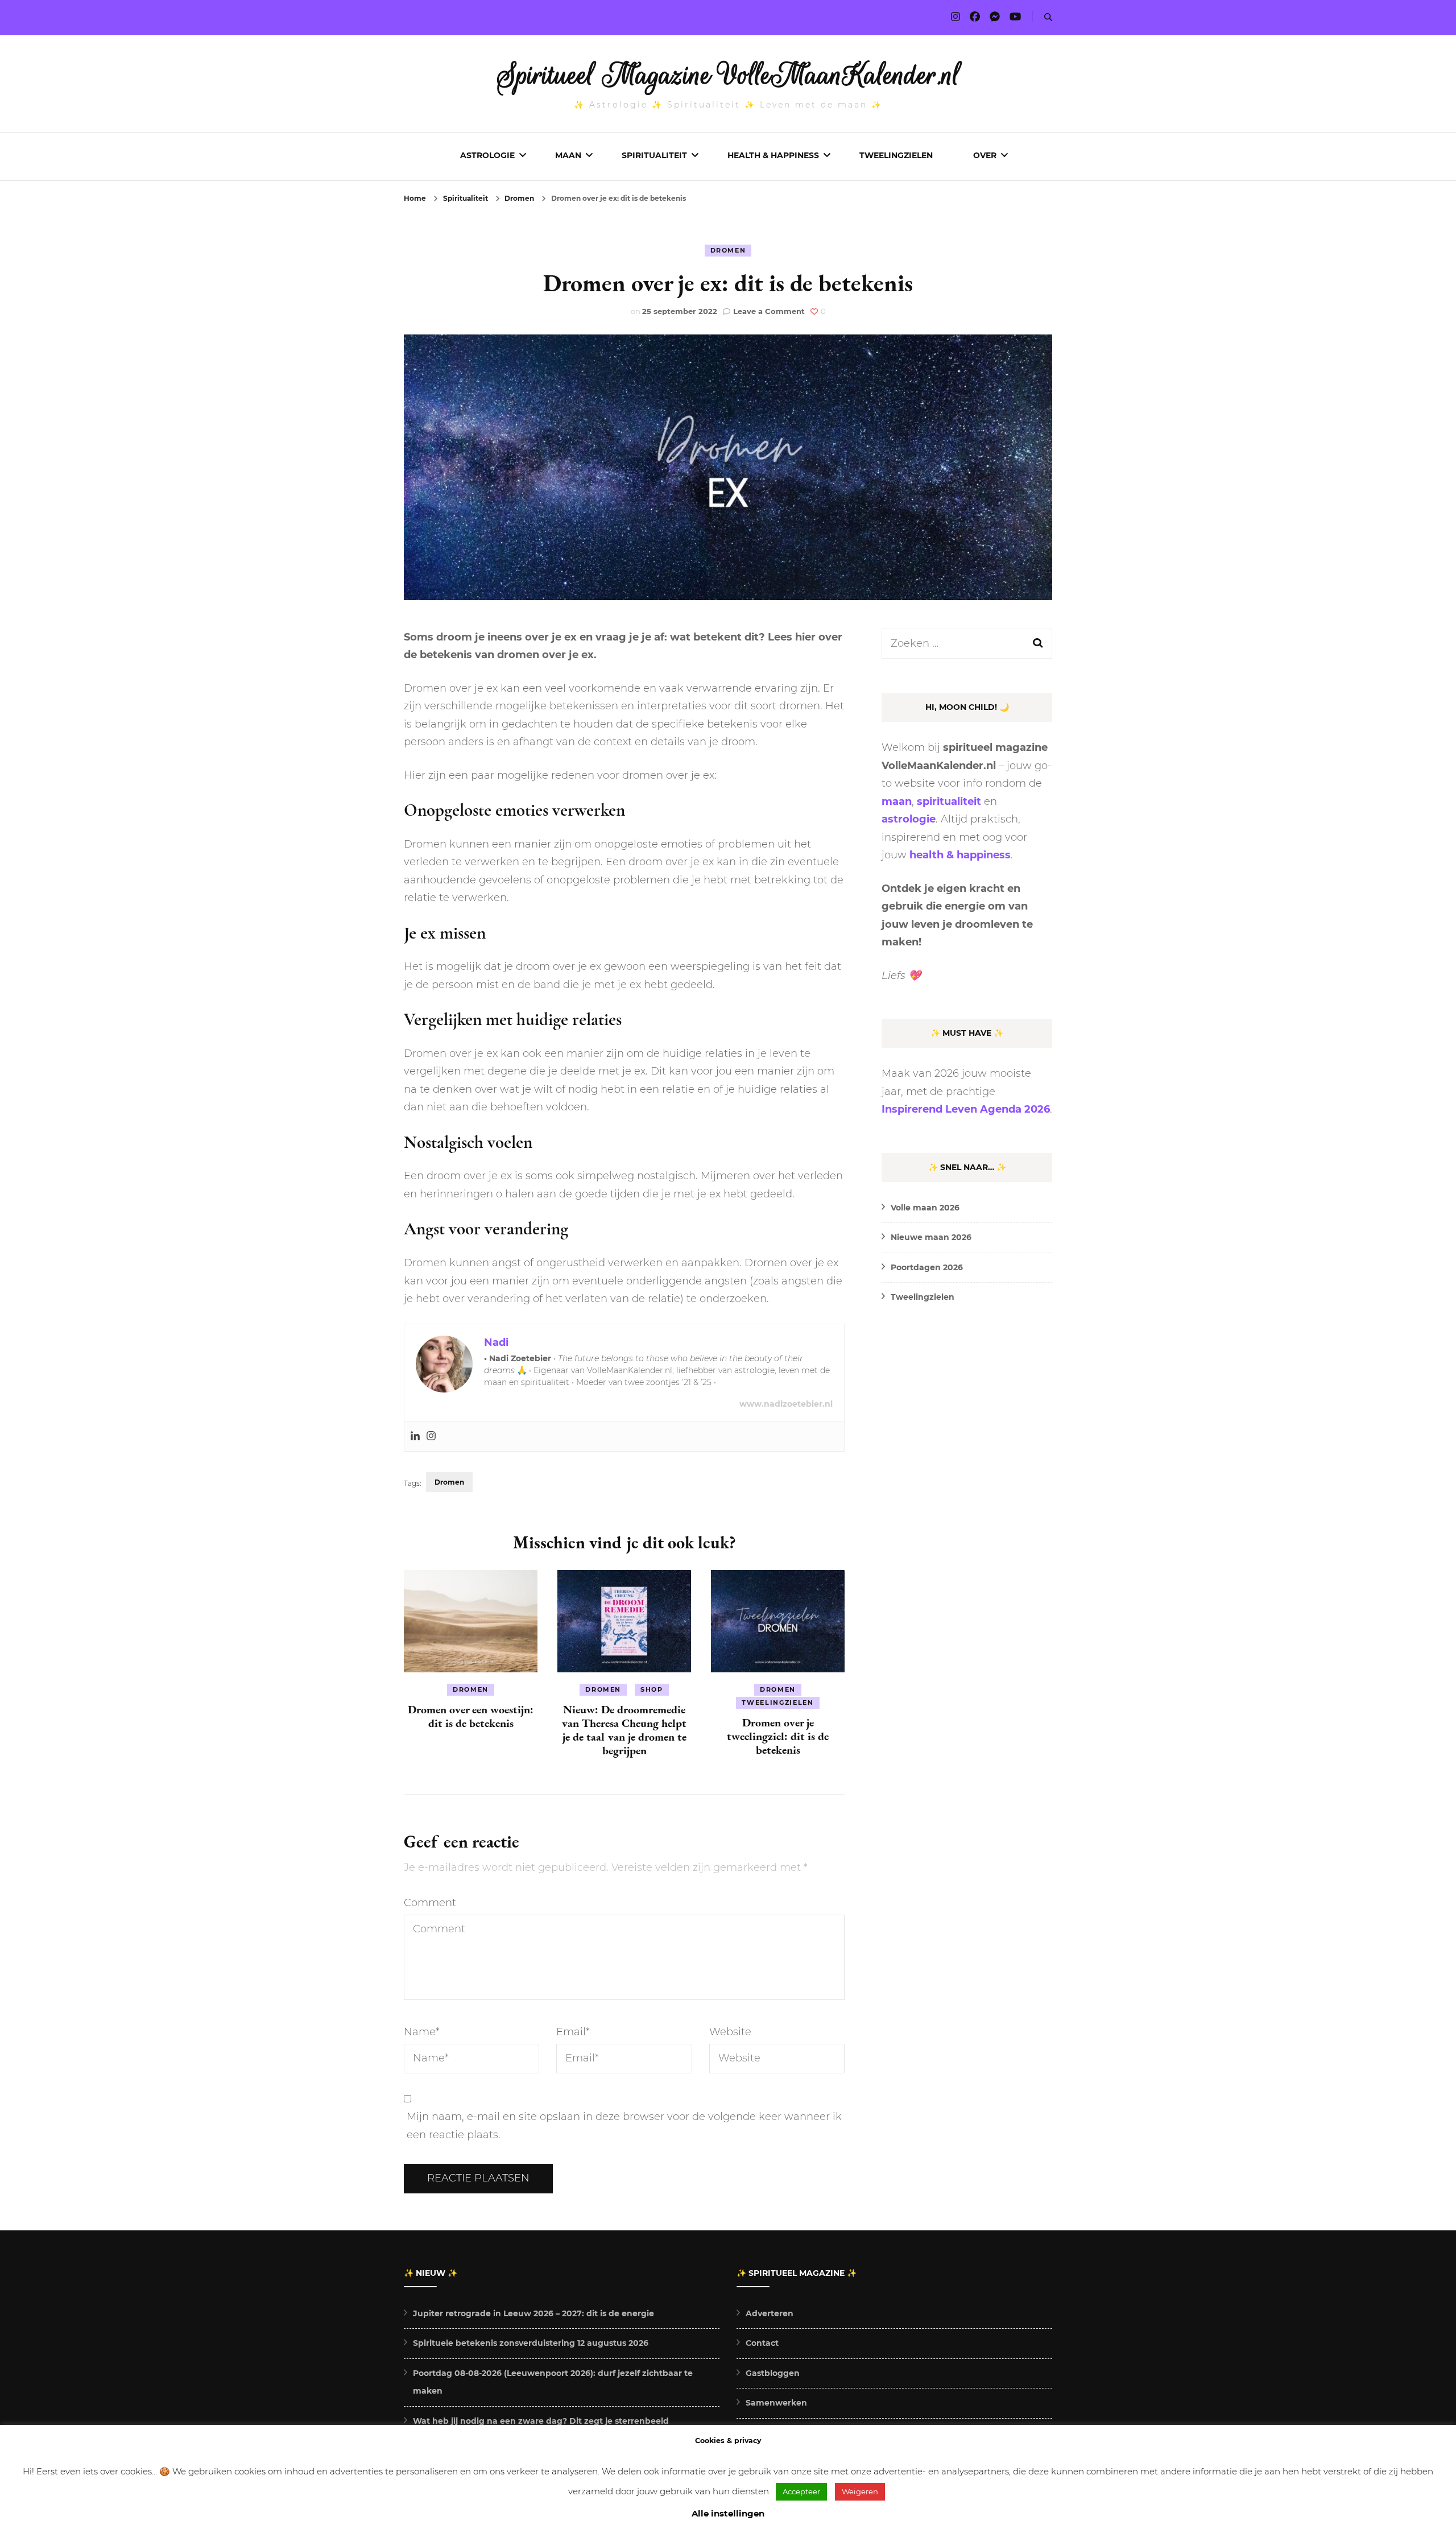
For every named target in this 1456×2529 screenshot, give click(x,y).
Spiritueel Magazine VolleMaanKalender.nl (728, 75)
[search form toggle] (1048, 17)
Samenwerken (776, 2403)
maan (897, 801)
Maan (568, 155)
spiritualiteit (949, 801)
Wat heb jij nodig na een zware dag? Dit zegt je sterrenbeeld (541, 2421)
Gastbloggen (773, 2373)
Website (730, 2032)
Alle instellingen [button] (728, 2513)
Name (422, 2032)
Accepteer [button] (801, 2491)
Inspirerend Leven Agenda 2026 (966, 1109)
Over (985, 155)
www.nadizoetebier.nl (786, 1404)
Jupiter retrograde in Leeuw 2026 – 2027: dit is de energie (533, 2313)
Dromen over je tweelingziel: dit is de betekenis (778, 1736)
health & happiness (960, 855)
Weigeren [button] (860, 2491)
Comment (430, 1903)
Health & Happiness (773, 155)
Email (573, 2032)
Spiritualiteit (654, 155)
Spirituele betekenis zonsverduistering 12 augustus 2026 (531, 2343)
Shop (652, 1689)
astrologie (909, 819)
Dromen (728, 250)
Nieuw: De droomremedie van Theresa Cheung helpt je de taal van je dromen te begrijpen (624, 1730)
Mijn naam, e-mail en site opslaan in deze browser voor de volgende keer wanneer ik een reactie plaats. (624, 2126)
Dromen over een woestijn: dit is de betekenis (471, 1716)
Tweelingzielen (896, 155)
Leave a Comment (769, 311)
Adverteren (770, 2313)
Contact (762, 2343)
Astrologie (487, 155)
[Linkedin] (415, 1437)
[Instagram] (431, 1437)
